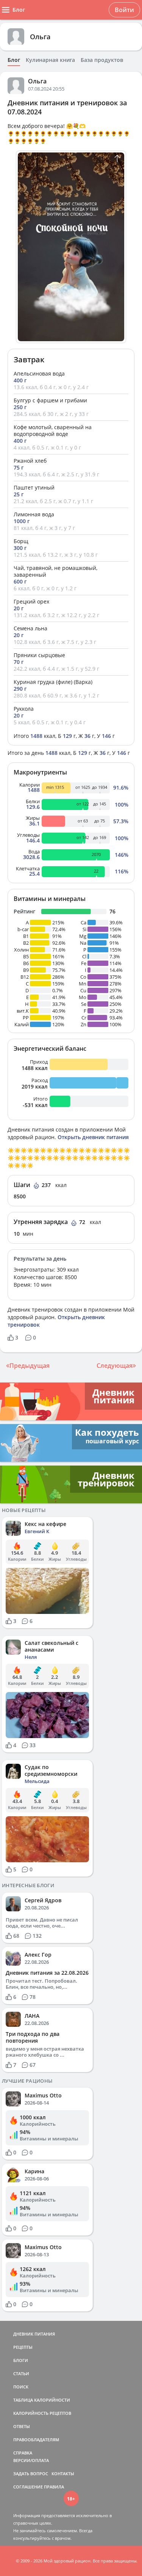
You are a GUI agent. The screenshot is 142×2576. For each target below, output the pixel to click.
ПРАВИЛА (54, 2487)
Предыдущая (30, 1366)
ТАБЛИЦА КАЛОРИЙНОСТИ (42, 2400)
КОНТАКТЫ (63, 2474)
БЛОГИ (21, 2360)
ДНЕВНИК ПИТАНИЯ (34, 2334)
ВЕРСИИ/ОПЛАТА (31, 2460)
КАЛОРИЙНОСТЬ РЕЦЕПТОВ (42, 2413)
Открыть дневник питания (93, 1137)
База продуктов (102, 60)
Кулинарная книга (50, 60)
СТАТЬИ (21, 2374)
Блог (14, 60)
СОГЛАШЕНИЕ (28, 2487)
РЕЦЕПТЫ (23, 2347)
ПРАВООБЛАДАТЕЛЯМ (36, 2440)
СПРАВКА (23, 2453)
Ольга (40, 37)
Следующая (115, 1366)
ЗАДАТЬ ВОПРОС (31, 2474)
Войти (124, 10)
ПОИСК (21, 2387)
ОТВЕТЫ (22, 2426)
